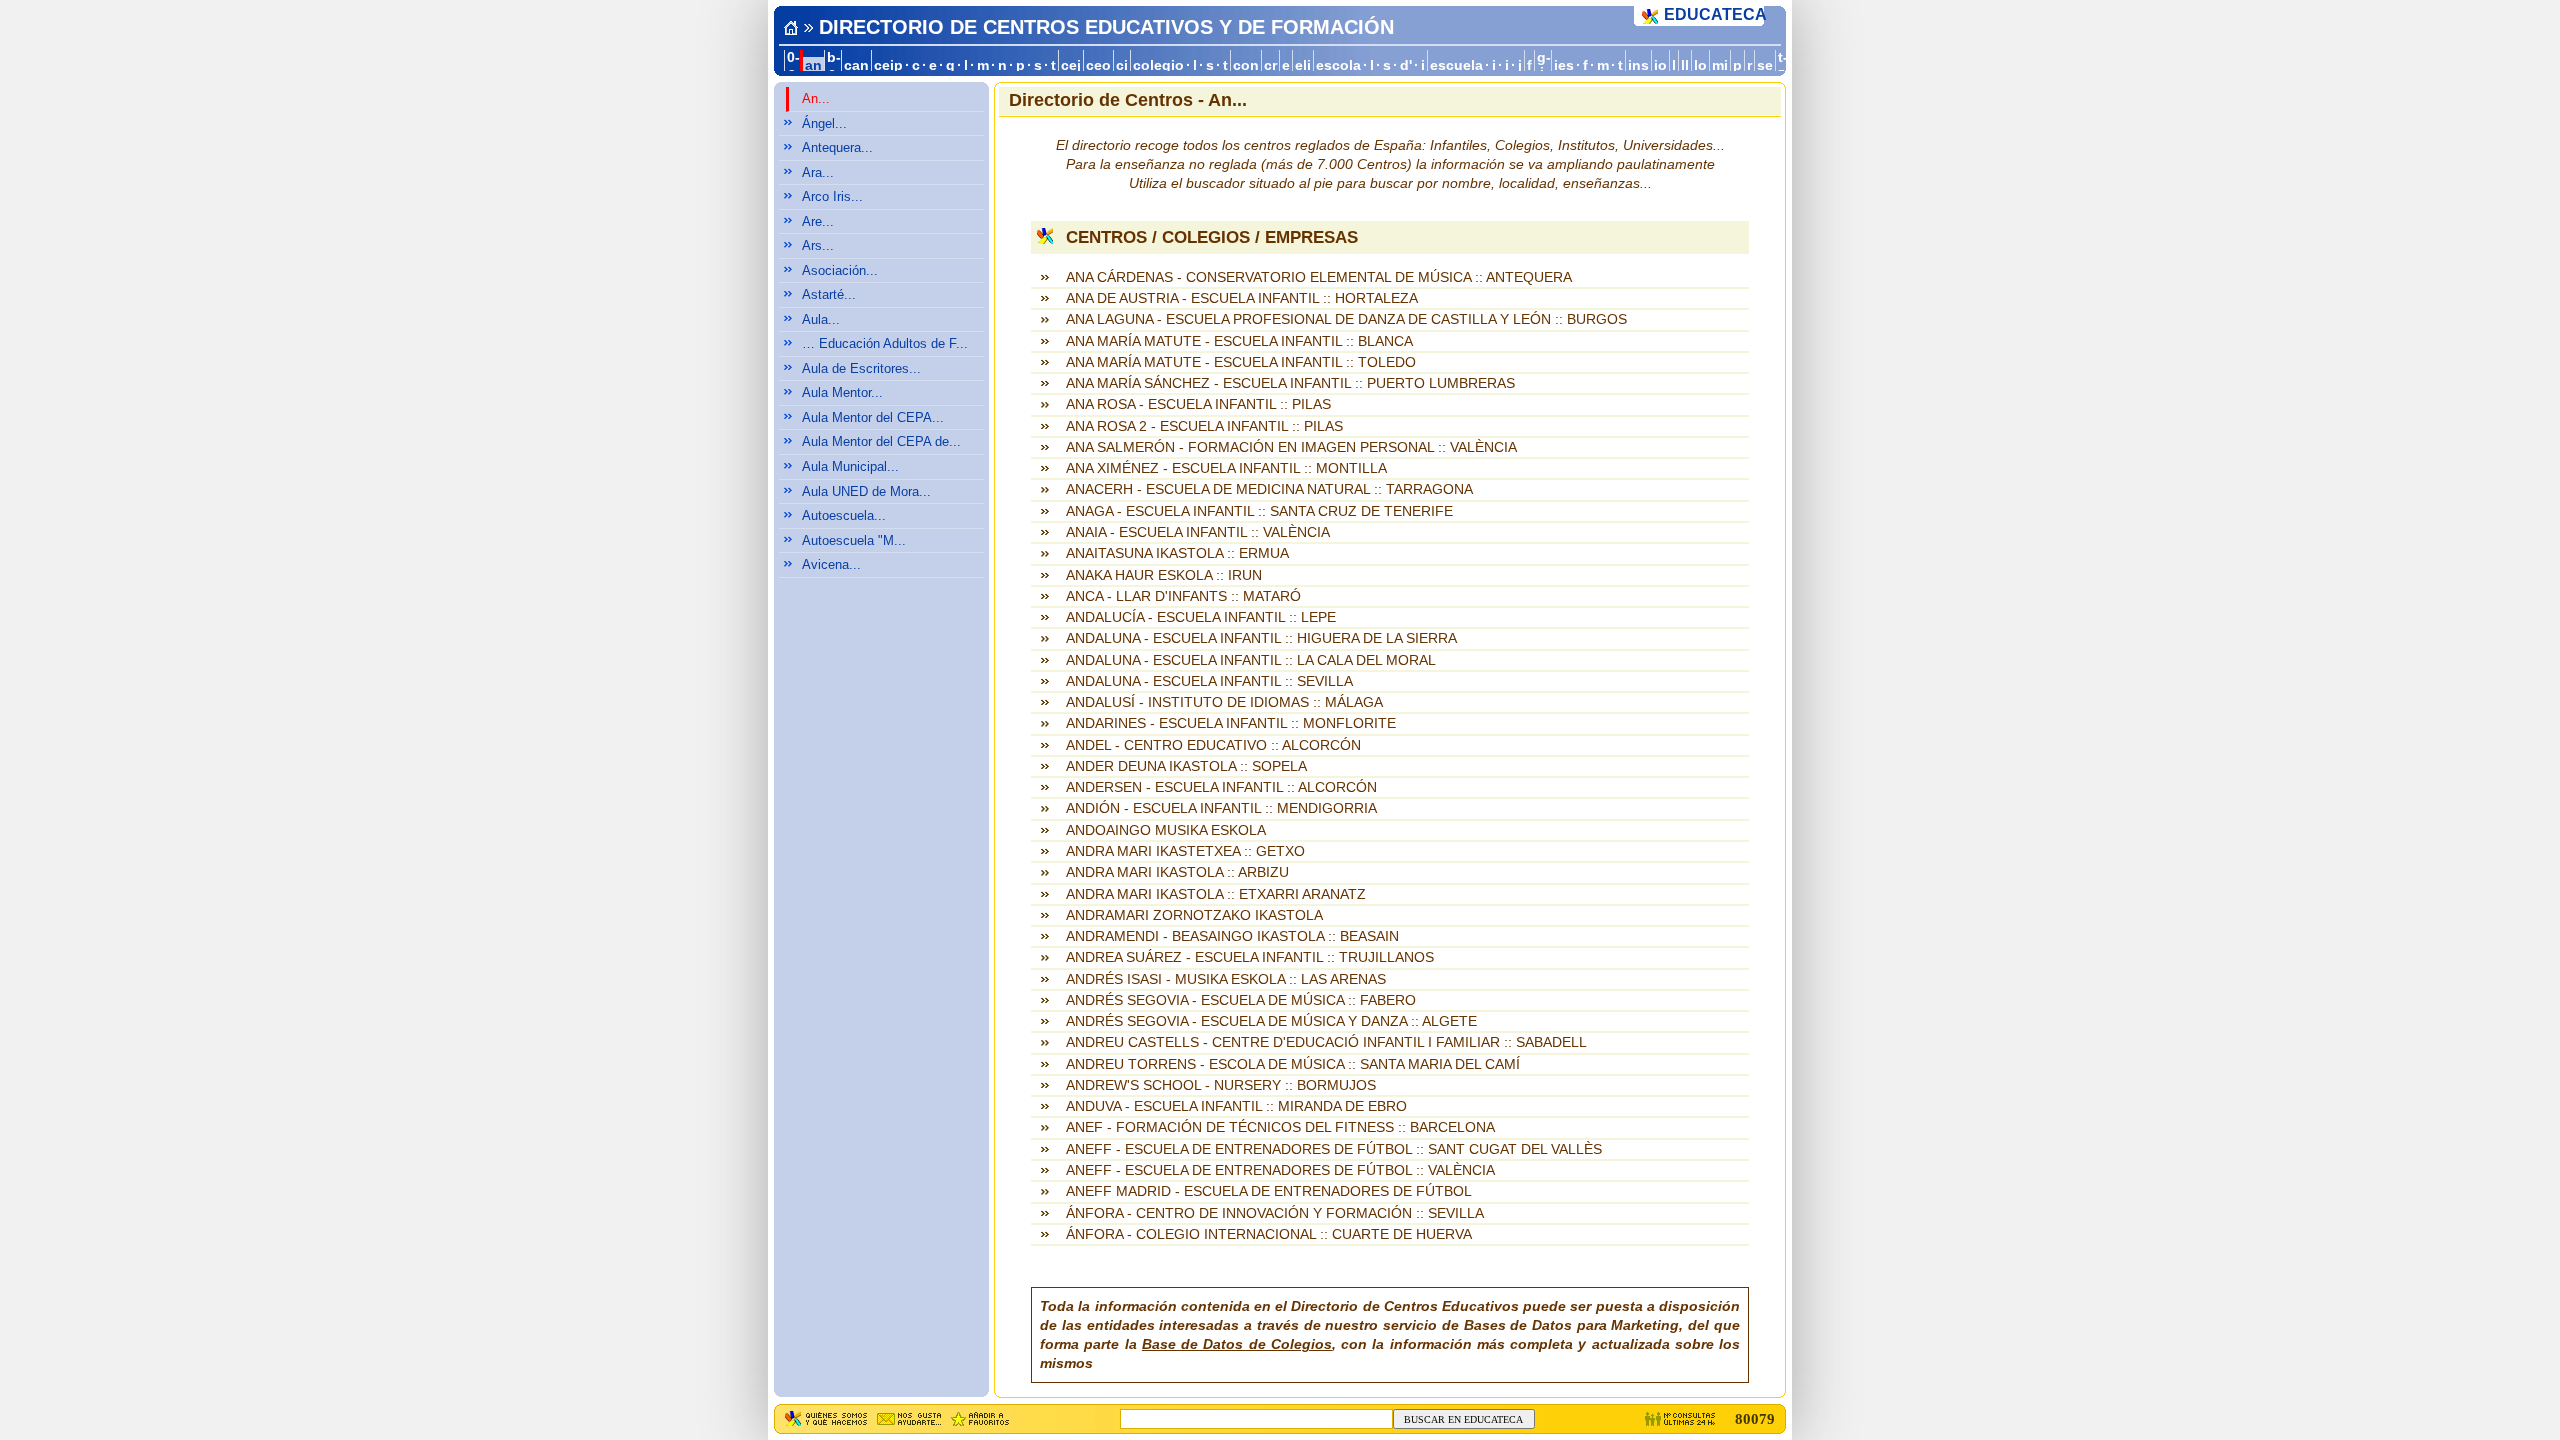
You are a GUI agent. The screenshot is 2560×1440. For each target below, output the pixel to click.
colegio (1158, 65)
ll (1685, 65)
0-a (793, 65)
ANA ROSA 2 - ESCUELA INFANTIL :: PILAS (1204, 426)
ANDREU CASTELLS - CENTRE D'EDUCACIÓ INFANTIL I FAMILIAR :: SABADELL (1326, 1042)
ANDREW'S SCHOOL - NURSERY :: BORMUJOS (1221, 1085)
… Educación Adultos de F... (885, 343)
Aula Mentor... (842, 392)
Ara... (818, 172)
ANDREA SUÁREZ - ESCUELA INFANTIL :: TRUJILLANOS (1250, 957)
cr (1270, 65)
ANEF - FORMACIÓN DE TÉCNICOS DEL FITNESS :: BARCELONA (1280, 1127)
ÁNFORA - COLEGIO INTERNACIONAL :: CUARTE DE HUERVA (1269, 1234)
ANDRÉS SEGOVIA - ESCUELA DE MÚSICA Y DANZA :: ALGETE (1271, 1021)
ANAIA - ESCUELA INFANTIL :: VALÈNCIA (1198, 532)
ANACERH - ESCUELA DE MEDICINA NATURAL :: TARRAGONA (1269, 489)
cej (1071, 65)
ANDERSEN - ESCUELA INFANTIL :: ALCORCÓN (1221, 787)
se (1765, 65)
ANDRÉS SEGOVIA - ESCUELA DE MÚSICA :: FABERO (1241, 1000)
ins (1638, 65)
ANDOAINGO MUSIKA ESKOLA (1166, 830)
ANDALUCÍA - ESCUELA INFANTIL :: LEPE (1201, 617)
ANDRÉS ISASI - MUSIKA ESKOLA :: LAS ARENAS (1226, 979)
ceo (1098, 65)
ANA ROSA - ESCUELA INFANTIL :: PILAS (1198, 404)
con (1246, 65)
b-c (834, 65)
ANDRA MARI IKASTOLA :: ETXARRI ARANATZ (1216, 894)
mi (1720, 65)
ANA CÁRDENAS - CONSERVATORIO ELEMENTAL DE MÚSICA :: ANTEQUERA (1319, 277)
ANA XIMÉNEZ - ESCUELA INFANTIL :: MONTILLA (1226, 468)
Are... (818, 221)
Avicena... (831, 564)
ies (1564, 65)
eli (1303, 65)
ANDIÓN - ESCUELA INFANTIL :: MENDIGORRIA (1221, 808)
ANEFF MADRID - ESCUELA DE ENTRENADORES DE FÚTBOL (1269, 1191)
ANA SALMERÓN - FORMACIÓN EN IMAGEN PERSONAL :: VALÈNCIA (1291, 447)
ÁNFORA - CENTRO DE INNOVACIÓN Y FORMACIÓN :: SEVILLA (1275, 1213)
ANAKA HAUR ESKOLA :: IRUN (1164, 575)
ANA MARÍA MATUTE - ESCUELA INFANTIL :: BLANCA (1239, 341)
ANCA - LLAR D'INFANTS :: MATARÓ (1183, 596)
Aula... (821, 319)
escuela (1456, 65)
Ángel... (824, 123)
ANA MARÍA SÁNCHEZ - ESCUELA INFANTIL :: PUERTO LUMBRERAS (1290, 383)
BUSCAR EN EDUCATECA (1463, 1419)
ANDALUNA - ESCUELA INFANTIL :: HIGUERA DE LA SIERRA (1261, 638)
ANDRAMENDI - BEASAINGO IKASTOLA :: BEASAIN (1232, 936)
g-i (1544, 65)
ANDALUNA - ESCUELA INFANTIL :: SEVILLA (1209, 681)
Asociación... (840, 270)
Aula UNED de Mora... (866, 491)
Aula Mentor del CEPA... (873, 417)
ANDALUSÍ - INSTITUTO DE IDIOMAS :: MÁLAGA (1224, 702)
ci (1122, 65)
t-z (1783, 65)
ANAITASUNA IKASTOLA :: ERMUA (1177, 553)
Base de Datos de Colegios (1237, 1344)
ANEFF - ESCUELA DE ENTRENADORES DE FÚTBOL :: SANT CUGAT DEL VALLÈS (1334, 1149)
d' (1406, 65)
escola (1338, 65)
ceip (888, 65)
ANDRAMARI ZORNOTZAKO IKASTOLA (1194, 915)
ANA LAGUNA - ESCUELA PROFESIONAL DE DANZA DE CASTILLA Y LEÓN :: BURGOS (1346, 319)
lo (1700, 65)
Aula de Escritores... (861, 368)
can (856, 65)
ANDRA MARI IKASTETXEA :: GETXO (1185, 851)
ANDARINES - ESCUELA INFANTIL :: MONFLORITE (1231, 723)
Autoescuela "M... (854, 540)
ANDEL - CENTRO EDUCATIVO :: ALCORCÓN (1213, 745)
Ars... (818, 245)
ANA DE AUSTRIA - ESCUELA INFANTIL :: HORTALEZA (1242, 298)
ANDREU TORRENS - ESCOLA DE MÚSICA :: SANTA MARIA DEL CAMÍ (1293, 1064)
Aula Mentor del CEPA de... (881, 441)
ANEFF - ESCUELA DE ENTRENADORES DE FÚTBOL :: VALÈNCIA (1280, 1170)
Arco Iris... (832, 196)
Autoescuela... (844, 515)
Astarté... (829, 294)
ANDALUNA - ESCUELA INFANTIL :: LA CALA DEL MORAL (1251, 660)
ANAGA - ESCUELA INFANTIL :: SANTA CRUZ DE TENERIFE (1259, 511)
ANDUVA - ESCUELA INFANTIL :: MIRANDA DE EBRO (1236, 1106)
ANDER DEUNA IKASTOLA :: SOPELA (1186, 766)
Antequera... (837, 147)
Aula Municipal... (850, 466)
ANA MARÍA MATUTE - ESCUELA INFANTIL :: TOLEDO (1241, 362)
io (1660, 65)
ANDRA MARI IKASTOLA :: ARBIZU (1177, 872)
